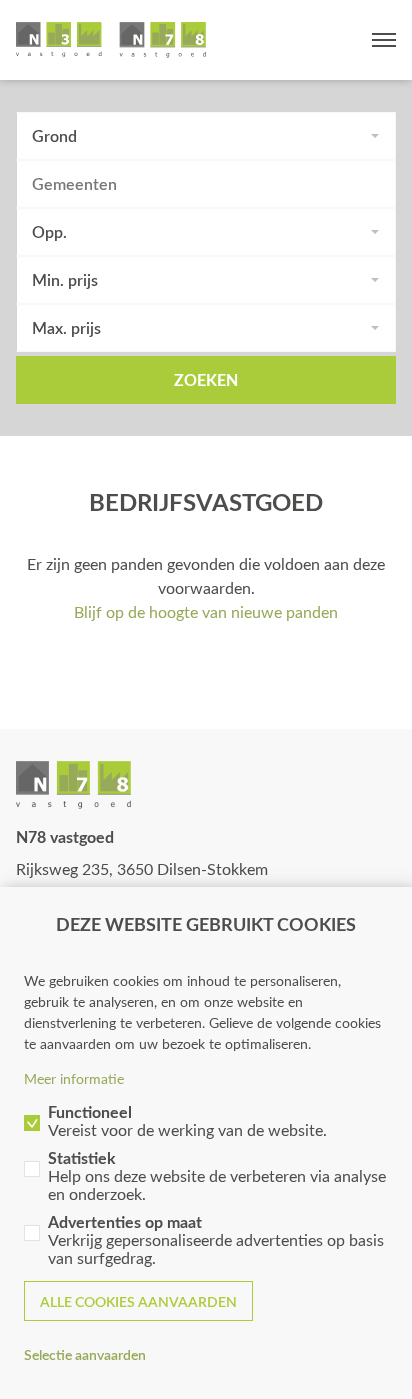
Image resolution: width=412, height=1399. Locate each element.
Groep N (111, 40)
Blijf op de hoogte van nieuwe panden (206, 611)
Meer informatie (74, 1078)
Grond (54, 135)
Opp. (49, 231)
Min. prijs (65, 279)
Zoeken (206, 379)
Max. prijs (66, 327)
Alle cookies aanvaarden (138, 1301)
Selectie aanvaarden (85, 1354)
